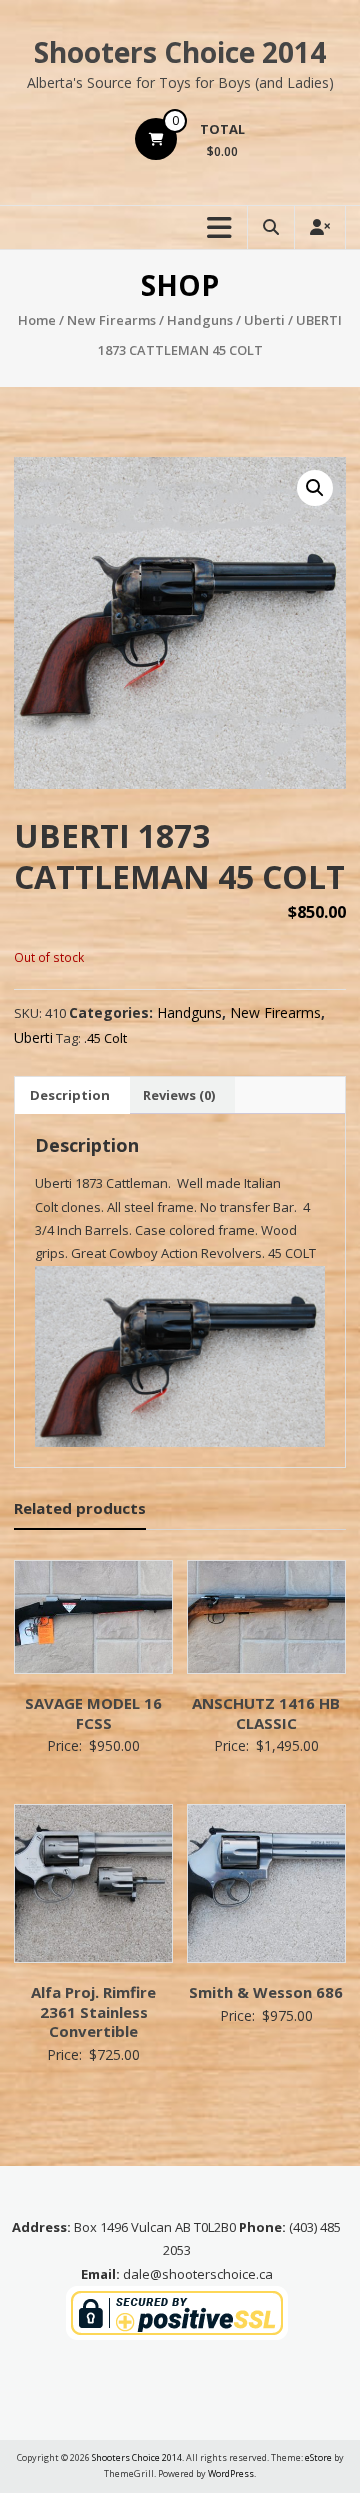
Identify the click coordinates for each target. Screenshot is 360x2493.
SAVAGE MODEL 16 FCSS (93, 1713)
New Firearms (111, 320)
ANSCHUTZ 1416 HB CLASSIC (266, 1713)
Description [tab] (70, 1095)
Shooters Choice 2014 (180, 52)
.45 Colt (105, 1038)
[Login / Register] (320, 227)
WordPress (231, 2473)
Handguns (200, 320)
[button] (315, 488)
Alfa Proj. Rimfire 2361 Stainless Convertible (93, 2011)
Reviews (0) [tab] (179, 1095)
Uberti (264, 320)
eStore (318, 2457)
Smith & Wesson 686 (266, 1992)
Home (37, 320)
